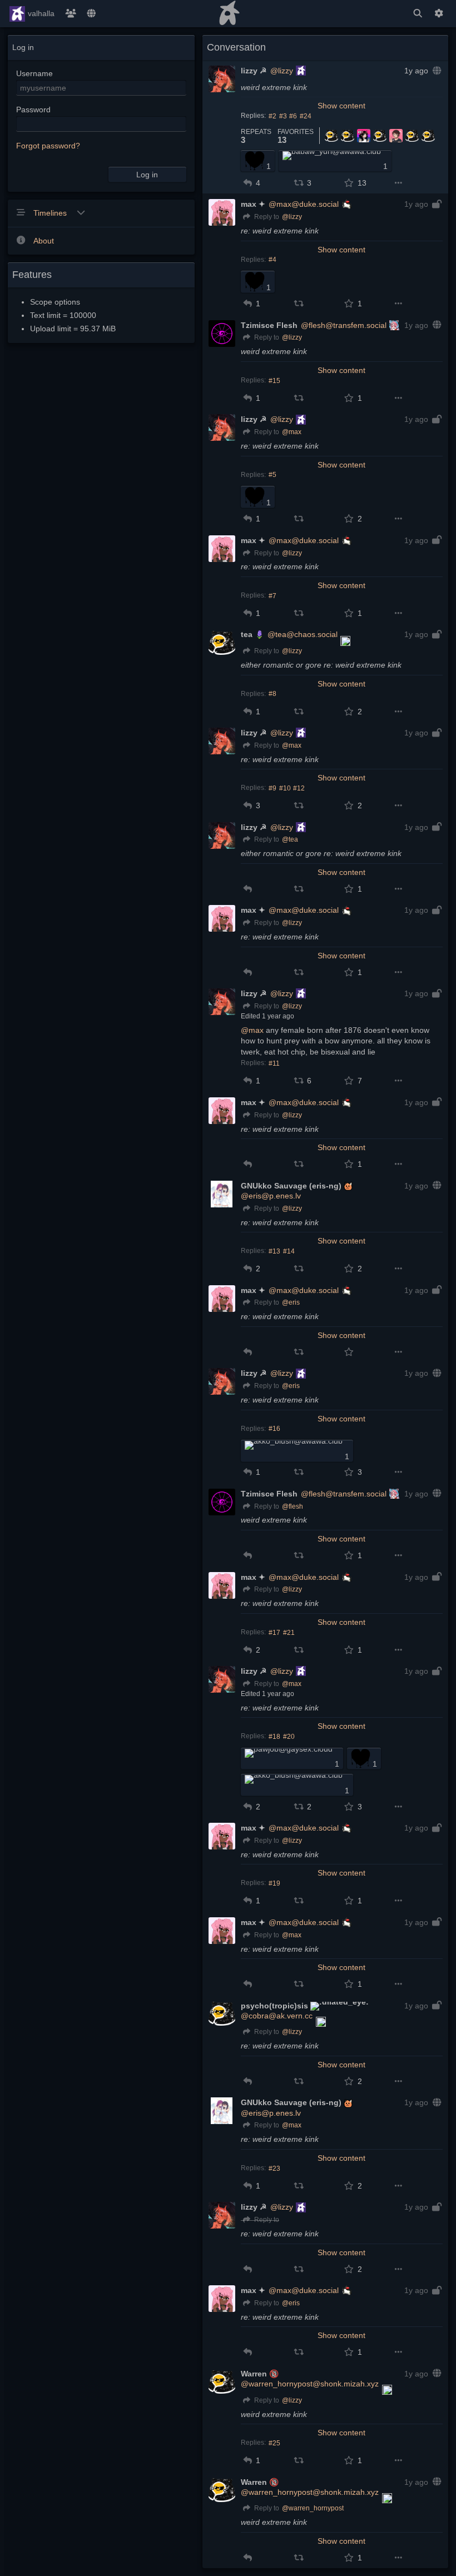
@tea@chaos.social (303, 634)
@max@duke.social (304, 204)
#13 (274, 1251)
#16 (274, 1429)
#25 (274, 2443)
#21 (289, 1633)
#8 (272, 694)
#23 (274, 2169)
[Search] (418, 14)
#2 (272, 116)
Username (34, 73)
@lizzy (282, 71)
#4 (272, 260)
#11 (274, 1063)
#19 (274, 1883)
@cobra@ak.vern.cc (277, 2016)
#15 (274, 381)
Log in (147, 175)
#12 (299, 788)
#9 (272, 788)
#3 (283, 116)
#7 (272, 596)
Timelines (51, 213)
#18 (274, 1737)
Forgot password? (48, 146)
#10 (285, 788)
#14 (289, 1251)
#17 (274, 1633)
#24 (306, 116)
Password (33, 110)
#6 (293, 116)
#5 (272, 475)
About (44, 241)
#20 (289, 1737)
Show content (341, 106)
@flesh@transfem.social (344, 325)
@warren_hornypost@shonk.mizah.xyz (310, 2384)
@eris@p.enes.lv (271, 1196)
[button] (248, 183)
